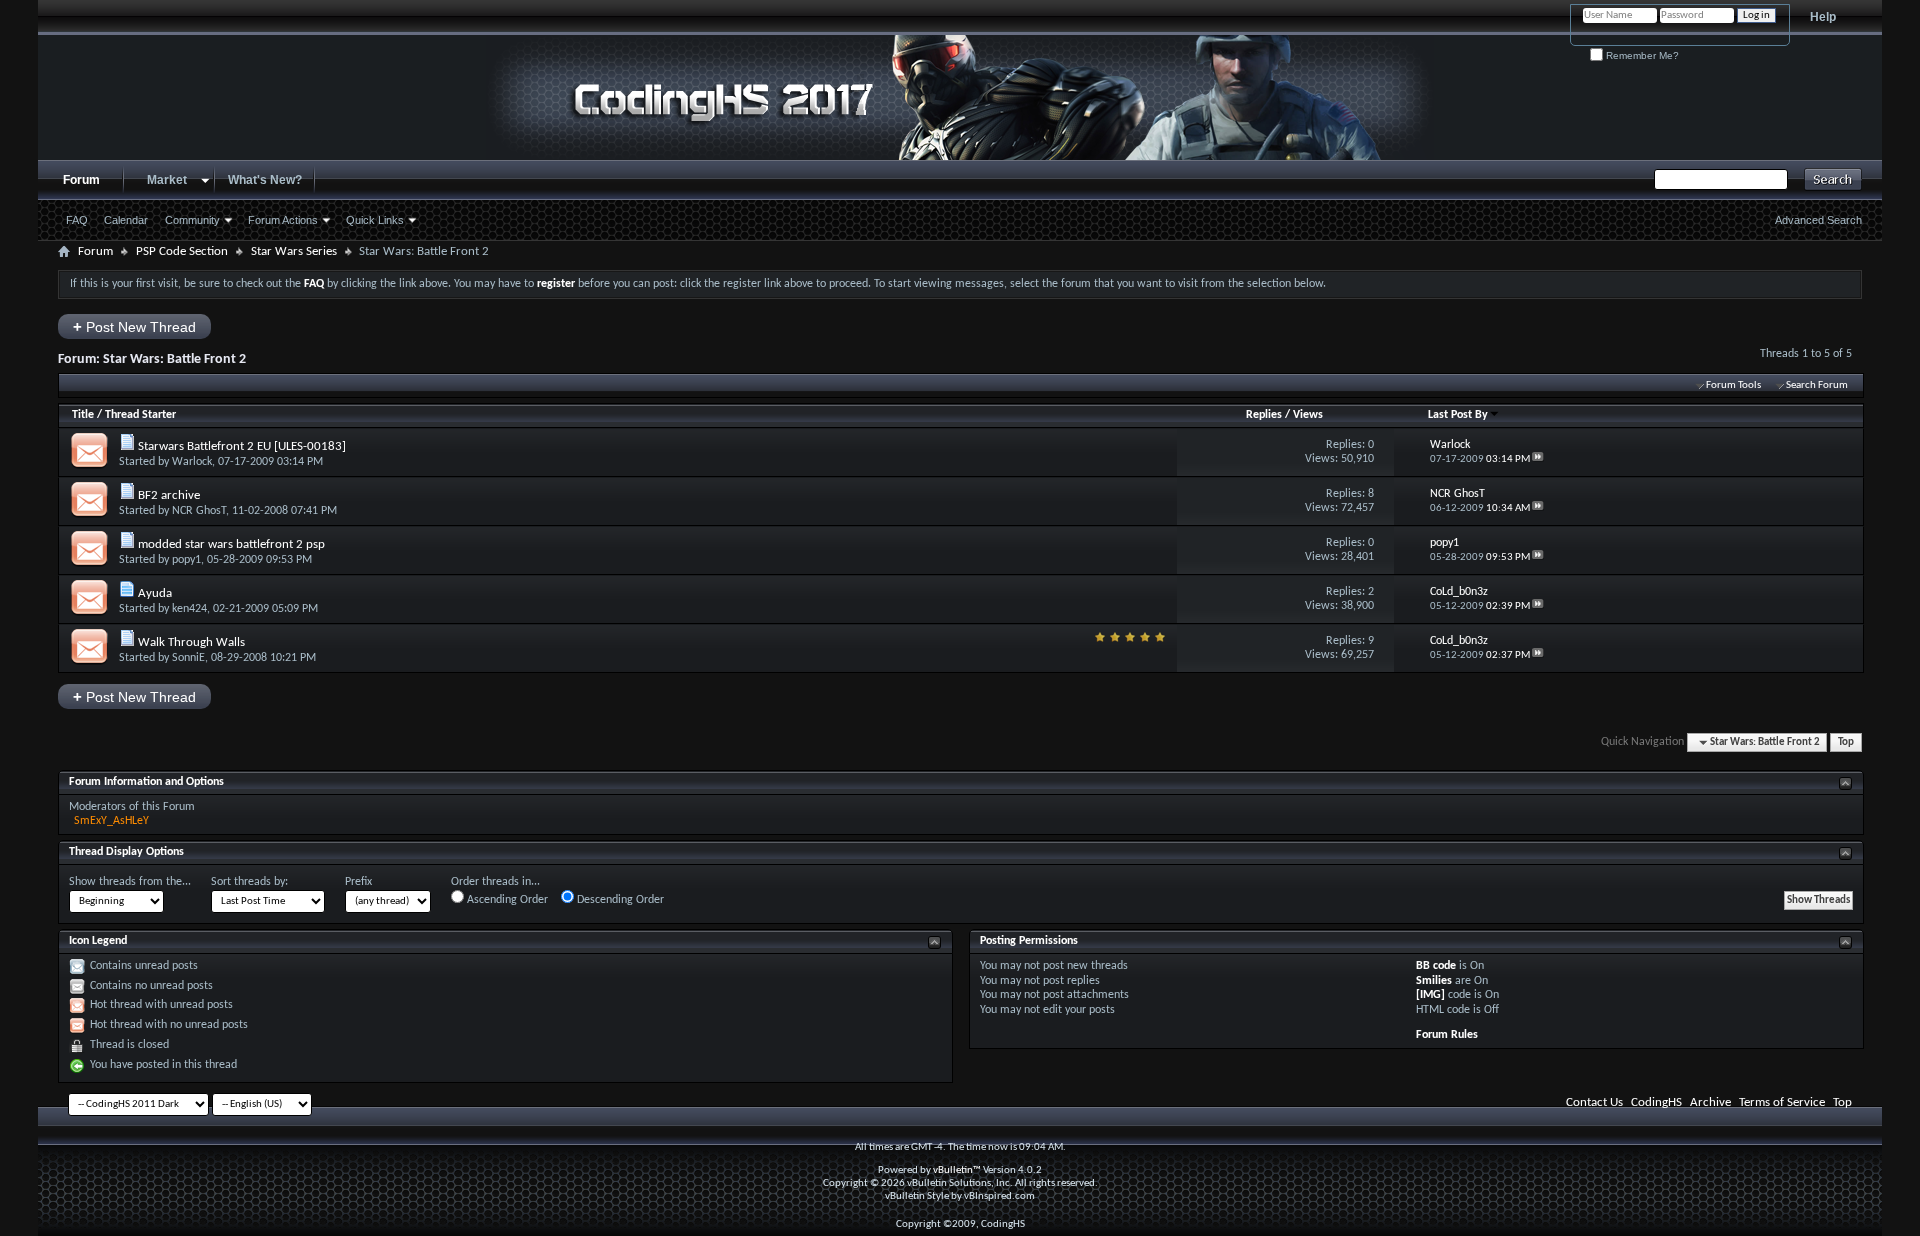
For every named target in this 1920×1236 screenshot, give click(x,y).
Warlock (192, 462)
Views (1308, 415)
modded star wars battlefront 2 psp (231, 544)
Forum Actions (283, 220)
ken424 (189, 609)
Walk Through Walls (191, 642)
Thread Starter (140, 415)
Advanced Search (1818, 220)
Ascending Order (506, 900)
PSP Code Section (182, 251)
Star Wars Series (294, 251)
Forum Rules (1447, 1035)
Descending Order (619, 900)
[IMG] (1430, 995)
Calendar (126, 220)
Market (167, 180)
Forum (81, 180)
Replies (1264, 415)
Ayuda (155, 593)
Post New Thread (134, 326)
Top (1846, 742)
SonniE (188, 658)
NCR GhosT (199, 511)
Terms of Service (1782, 1102)
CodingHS (1656, 1102)
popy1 (186, 560)
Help (1823, 17)
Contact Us (1594, 1102)
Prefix (358, 882)
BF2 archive (169, 495)
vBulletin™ (957, 1170)
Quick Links (375, 220)
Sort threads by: (249, 882)
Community (192, 220)
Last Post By (1458, 415)
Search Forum (1817, 385)
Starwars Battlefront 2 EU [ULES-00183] (242, 446)
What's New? (265, 180)
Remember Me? (1641, 55)
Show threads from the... (130, 882)
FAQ (77, 220)
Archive (1710, 1102)
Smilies (1434, 981)
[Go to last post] (1538, 459)
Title (83, 415)
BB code (1436, 966)
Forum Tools (1733, 385)
